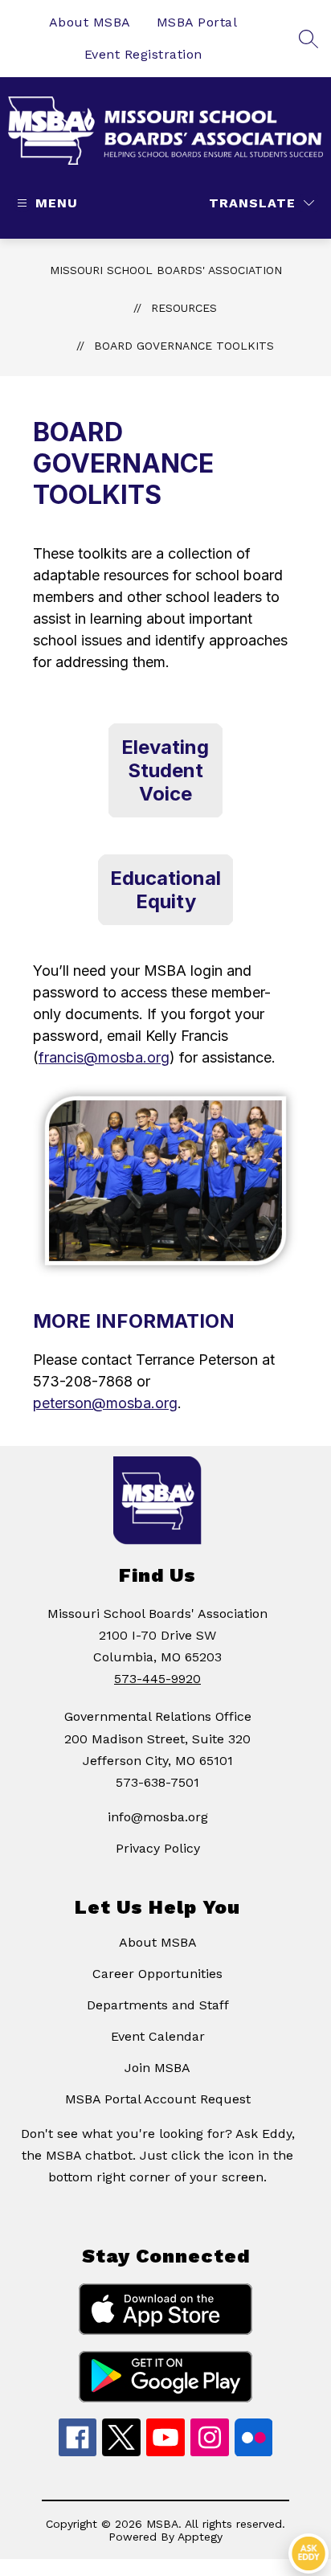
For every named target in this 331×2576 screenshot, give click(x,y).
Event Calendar (158, 2036)
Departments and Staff (158, 2005)
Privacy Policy (158, 1848)
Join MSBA (157, 2068)
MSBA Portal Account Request (158, 2099)
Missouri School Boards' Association (166, 270)
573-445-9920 (157, 1679)
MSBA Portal (197, 22)
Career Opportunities (157, 1974)
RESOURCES (184, 308)
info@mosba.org (158, 1817)
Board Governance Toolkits (184, 346)
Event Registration (143, 54)
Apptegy (200, 2537)
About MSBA (90, 22)
